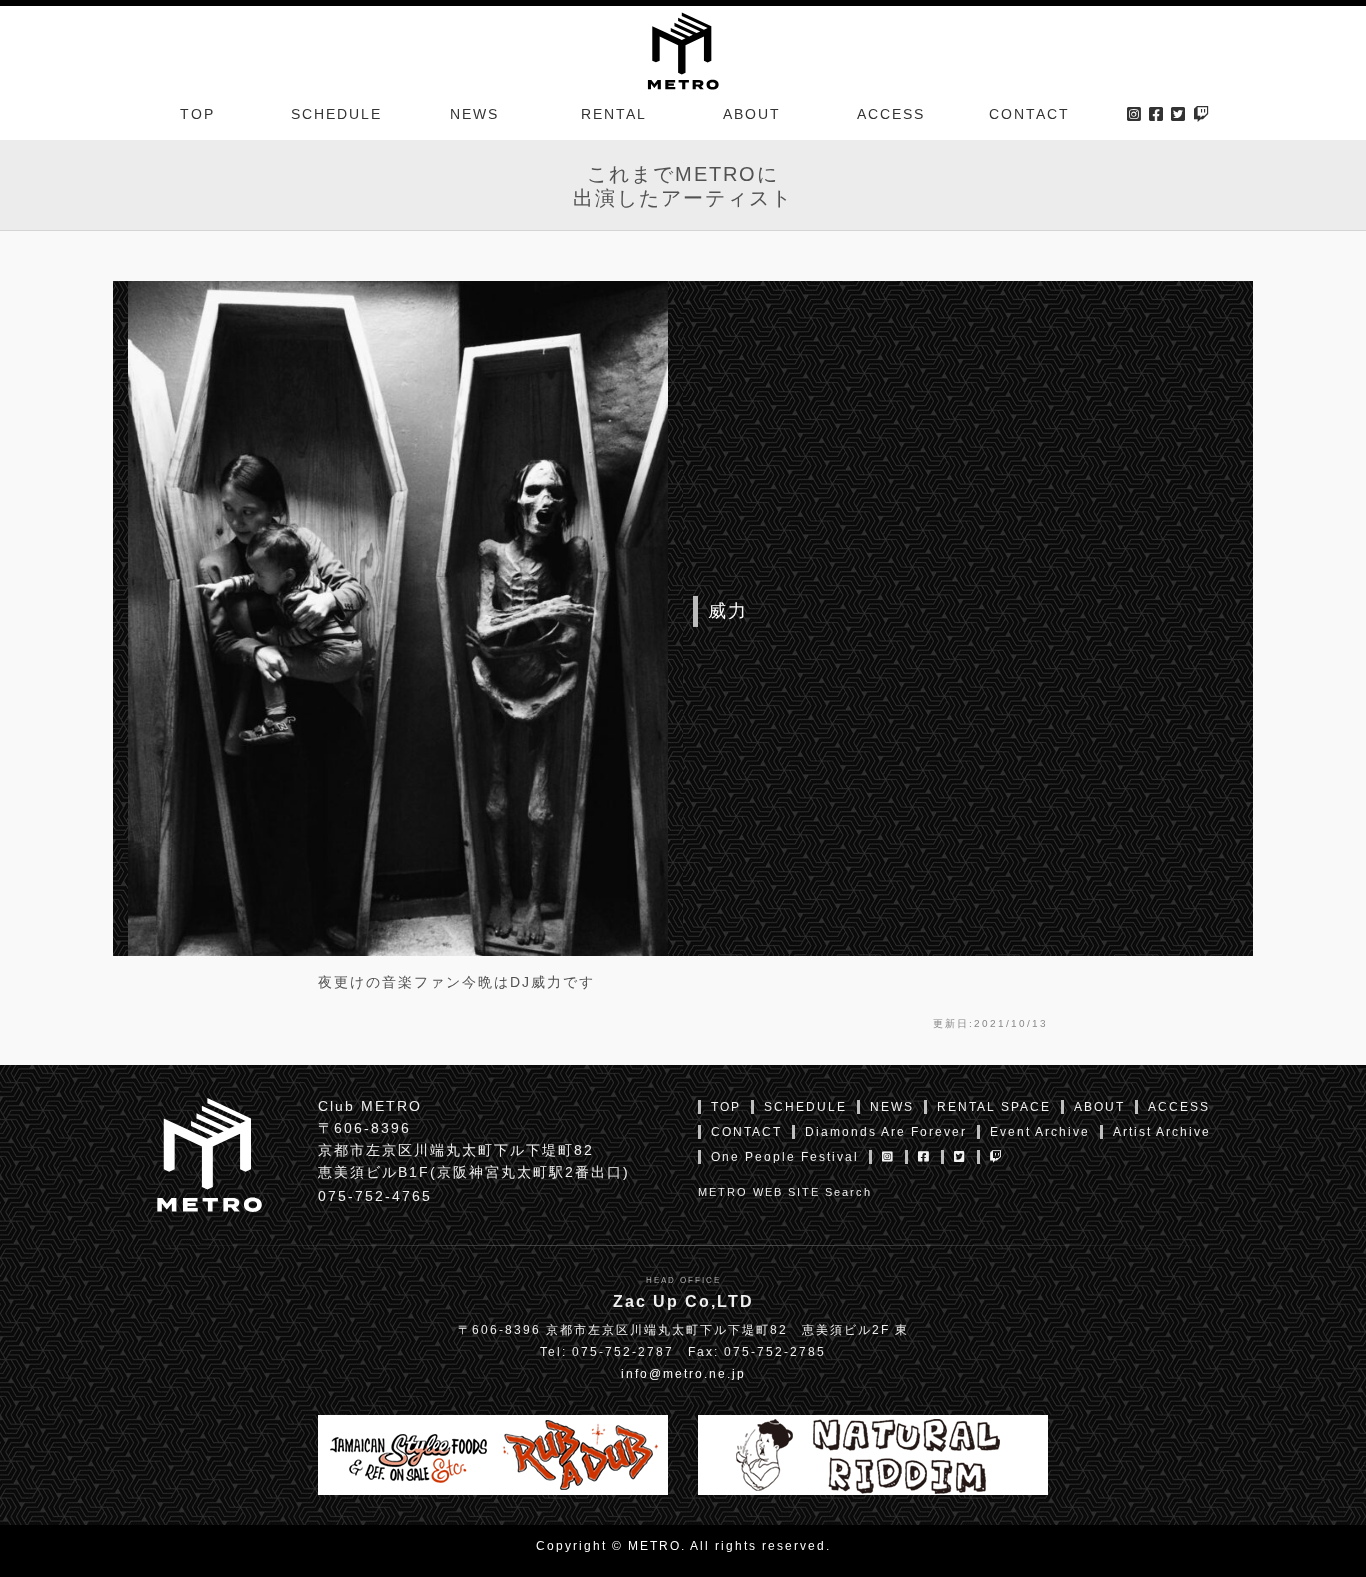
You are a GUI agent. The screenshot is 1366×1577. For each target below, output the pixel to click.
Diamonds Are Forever (886, 1132)
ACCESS (891, 114)
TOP (197, 114)
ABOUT (752, 114)
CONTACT (1029, 114)
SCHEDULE (336, 114)
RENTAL (614, 114)
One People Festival (785, 1157)
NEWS (474, 114)
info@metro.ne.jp (683, 1374)
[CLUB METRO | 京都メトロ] (682, 49)
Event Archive (1040, 1132)
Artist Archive (1162, 1132)
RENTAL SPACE (994, 1107)
